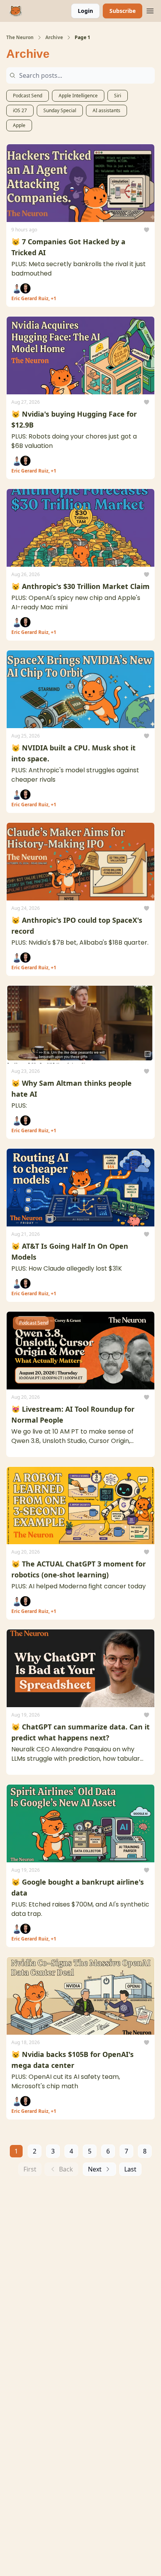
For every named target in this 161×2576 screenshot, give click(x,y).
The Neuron (20, 38)
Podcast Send (28, 96)
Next (95, 2169)
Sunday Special (60, 110)
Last (130, 2169)
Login (85, 11)
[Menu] (150, 10)
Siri (118, 96)
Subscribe (123, 11)
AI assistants (106, 110)
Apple (19, 125)
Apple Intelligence (78, 96)
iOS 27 (20, 110)
